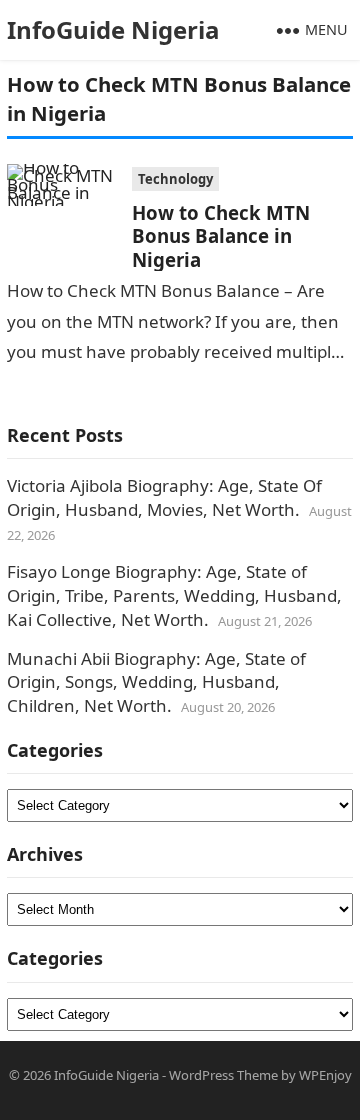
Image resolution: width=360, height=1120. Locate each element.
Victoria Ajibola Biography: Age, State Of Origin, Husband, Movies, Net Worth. (164, 497)
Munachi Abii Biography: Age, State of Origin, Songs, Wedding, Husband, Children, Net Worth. (156, 682)
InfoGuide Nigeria (113, 29)
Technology (175, 179)
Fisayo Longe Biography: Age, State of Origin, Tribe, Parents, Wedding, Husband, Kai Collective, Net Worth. (174, 595)
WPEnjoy (325, 1075)
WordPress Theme (223, 1075)
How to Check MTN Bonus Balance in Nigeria (221, 236)
